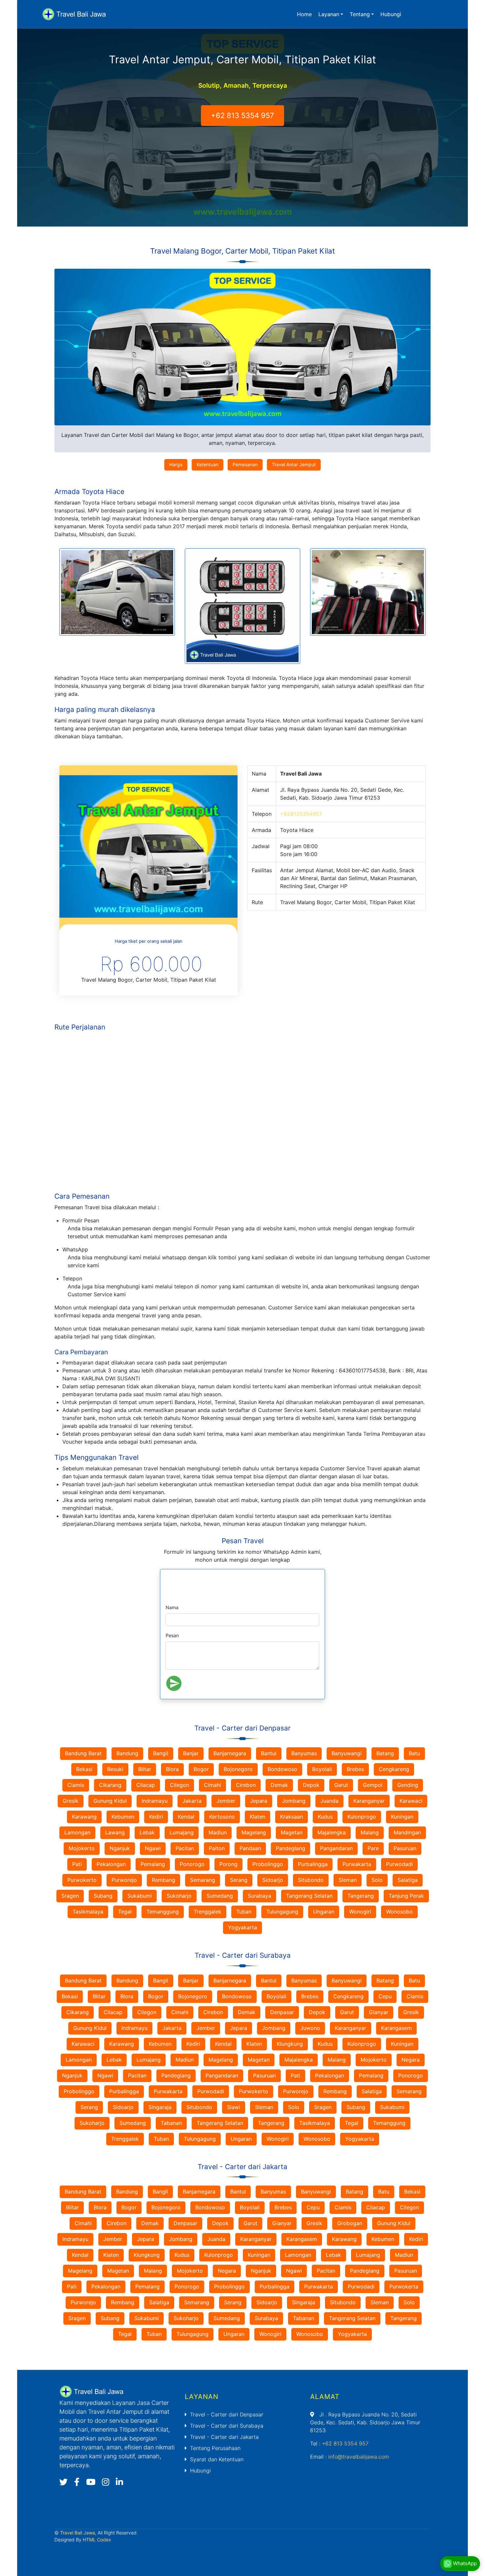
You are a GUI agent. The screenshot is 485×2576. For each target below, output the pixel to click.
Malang (370, 1832)
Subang (103, 1896)
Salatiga (408, 1880)
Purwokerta (404, 2286)
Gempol (373, 1785)
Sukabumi (140, 1896)
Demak (279, 1785)
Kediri (156, 1817)
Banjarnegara (230, 1753)
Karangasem (396, 2028)
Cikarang (110, 1785)
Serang (239, 1880)
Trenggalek (208, 1912)
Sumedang (220, 1896)
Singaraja (160, 2107)
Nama (172, 1607)
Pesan (172, 1635)
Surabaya (259, 1896)
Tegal (125, 1912)
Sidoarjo (273, 1880)
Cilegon (179, 1785)
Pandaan (250, 1848)
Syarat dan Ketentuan (217, 2459)
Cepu (385, 1996)
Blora (172, 1769)
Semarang (203, 1880)
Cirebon (246, 1785)
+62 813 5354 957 (242, 115)
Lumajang (182, 1832)
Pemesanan (245, 464)
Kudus (325, 1817)
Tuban (244, 1912)
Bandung (127, 1753)
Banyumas (304, 1753)
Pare (373, 1848)
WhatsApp (464, 2563)
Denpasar (282, 2012)
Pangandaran (336, 1848)
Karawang (84, 1817)
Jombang (294, 1801)
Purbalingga (313, 1864)
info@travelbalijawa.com (359, 2457)
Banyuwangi (347, 1753)
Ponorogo (192, 1864)
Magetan (292, 1832)
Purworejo (124, 1880)
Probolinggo (268, 1864)
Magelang (254, 1832)
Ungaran (324, 1912)
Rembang (163, 1880)
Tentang (360, 14)
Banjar (191, 1753)
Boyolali (322, 1769)
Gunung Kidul (110, 1801)
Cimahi (212, 1785)
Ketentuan (208, 464)
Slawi (234, 2107)
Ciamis (76, 1785)
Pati (77, 1864)
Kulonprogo (362, 1817)
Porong (228, 1864)
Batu (414, 1753)
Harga (176, 464)
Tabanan (171, 2123)
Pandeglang (291, 1848)
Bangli (161, 1980)
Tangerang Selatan (309, 1896)
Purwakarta (357, 1864)
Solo (377, 1880)
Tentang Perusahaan (215, 2448)
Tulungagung (282, 1912)
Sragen (70, 1896)
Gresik (71, 1801)
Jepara (259, 1801)
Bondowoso (282, 1769)
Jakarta (192, 1801)
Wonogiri (360, 1912)
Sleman (348, 1880)
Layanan (329, 14)
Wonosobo (399, 1912)
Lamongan (77, 1832)
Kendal (186, 1817)
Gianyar (379, 2012)
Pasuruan (405, 1848)
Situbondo (311, 1880)
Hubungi (391, 14)
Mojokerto (82, 1848)
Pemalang (153, 1864)
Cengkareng (394, 1769)
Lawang (115, 1832)
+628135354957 (301, 814)
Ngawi (153, 1848)
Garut (341, 1785)
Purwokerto (82, 1880)
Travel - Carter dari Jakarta (224, 2437)
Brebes (355, 1769)
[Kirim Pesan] (174, 1683)
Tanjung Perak (406, 1896)
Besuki (115, 1769)
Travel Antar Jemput (294, 464)
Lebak (147, 1832)
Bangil (161, 1753)
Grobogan (350, 2223)
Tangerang (361, 1896)
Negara (411, 2060)
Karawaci (411, 1801)
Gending (408, 1785)
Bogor (201, 1769)
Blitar (145, 1769)
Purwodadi (399, 1864)
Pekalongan (111, 1864)
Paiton (217, 1848)
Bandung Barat (83, 1753)
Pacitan (185, 1848)
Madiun (218, 1832)
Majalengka (332, 1832)
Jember (226, 1801)
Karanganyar (369, 1801)
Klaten (258, 1817)
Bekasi (84, 1769)
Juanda (329, 1801)
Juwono (310, 2028)
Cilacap (146, 1785)
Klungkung (290, 2044)
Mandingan (407, 1832)
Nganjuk (120, 1848)
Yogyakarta (242, 1927)
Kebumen (123, 1817)
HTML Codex (97, 2540)
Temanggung (163, 1912)
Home (304, 14)
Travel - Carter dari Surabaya (227, 2426)
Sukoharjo (179, 1896)
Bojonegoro (238, 1769)
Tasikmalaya (88, 1912)
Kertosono (222, 1817)
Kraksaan (291, 1817)
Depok (311, 1785)
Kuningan (402, 1817)
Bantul (269, 1753)
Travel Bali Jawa (78, 2533)
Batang (385, 1753)
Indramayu (155, 1801)
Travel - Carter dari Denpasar (227, 2414)
